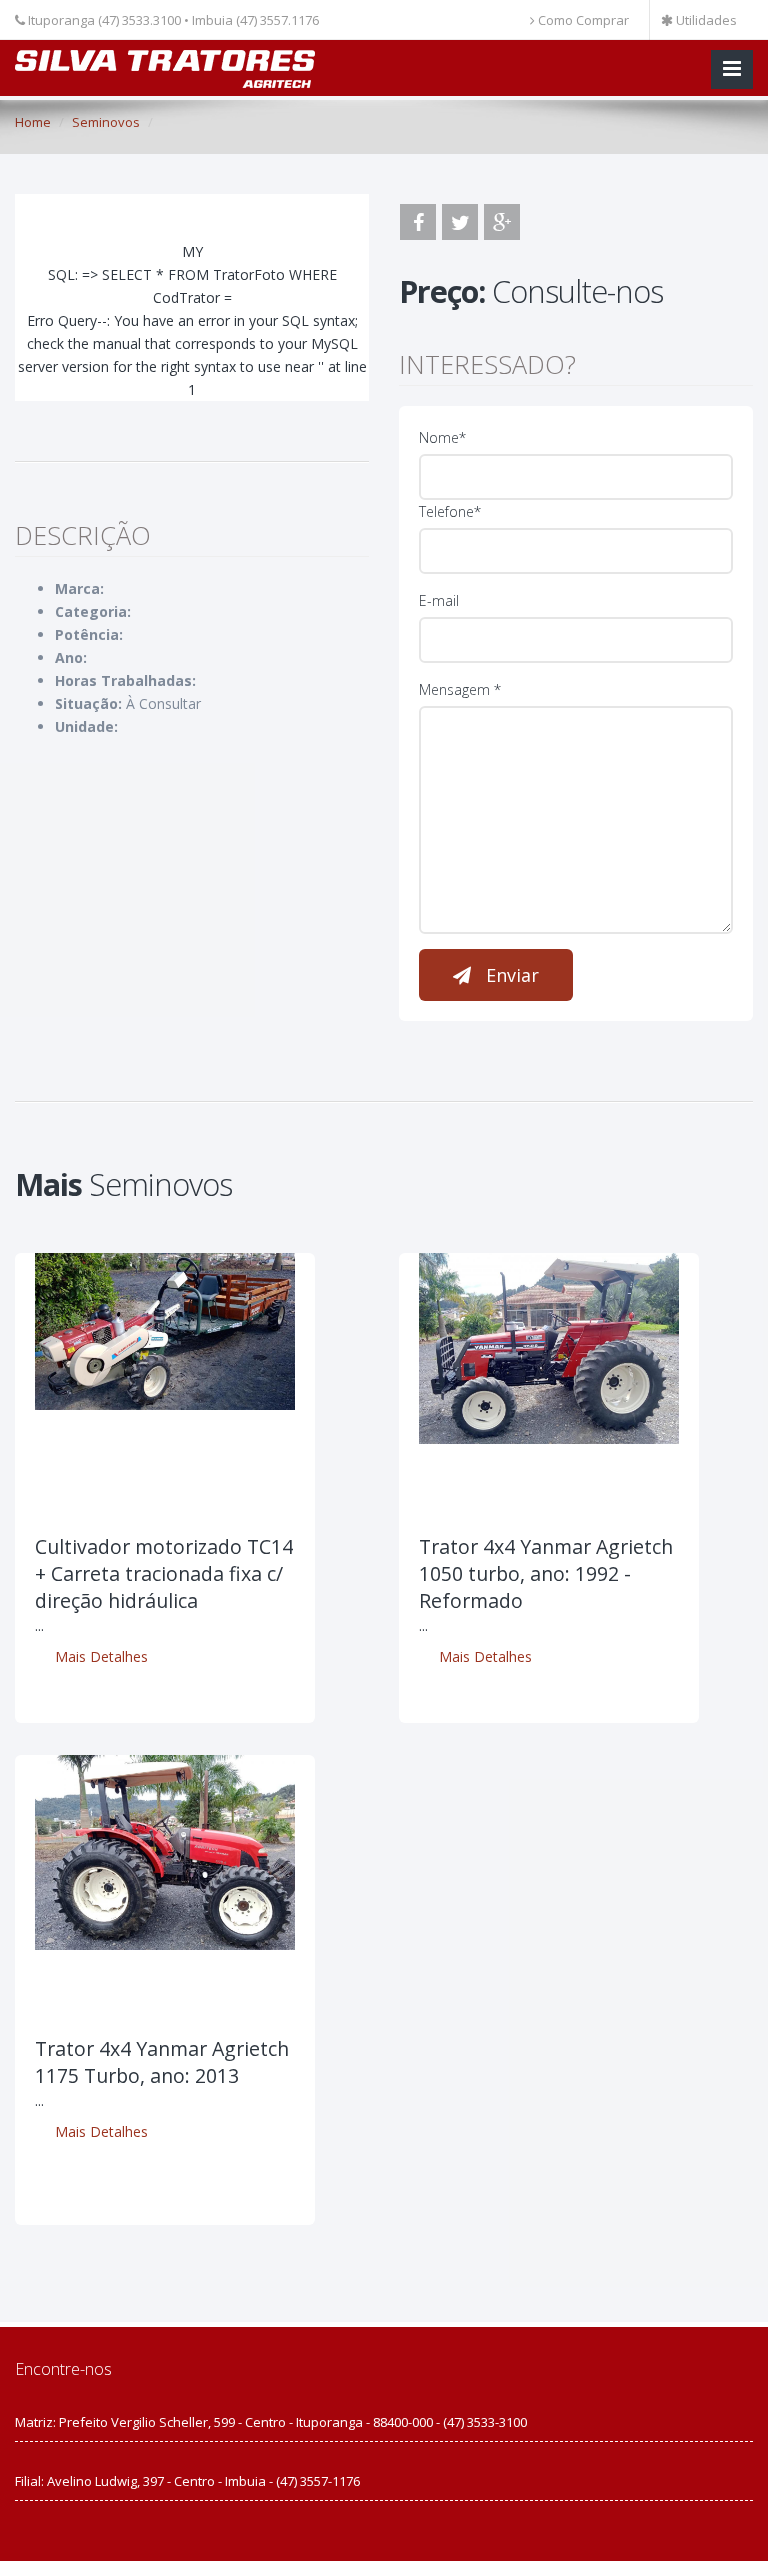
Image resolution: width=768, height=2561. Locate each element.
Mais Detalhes (101, 1656)
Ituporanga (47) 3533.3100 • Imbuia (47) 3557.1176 (172, 20)
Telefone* (450, 511)
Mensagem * (460, 689)
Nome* (442, 437)
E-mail (439, 600)
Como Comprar (582, 20)
